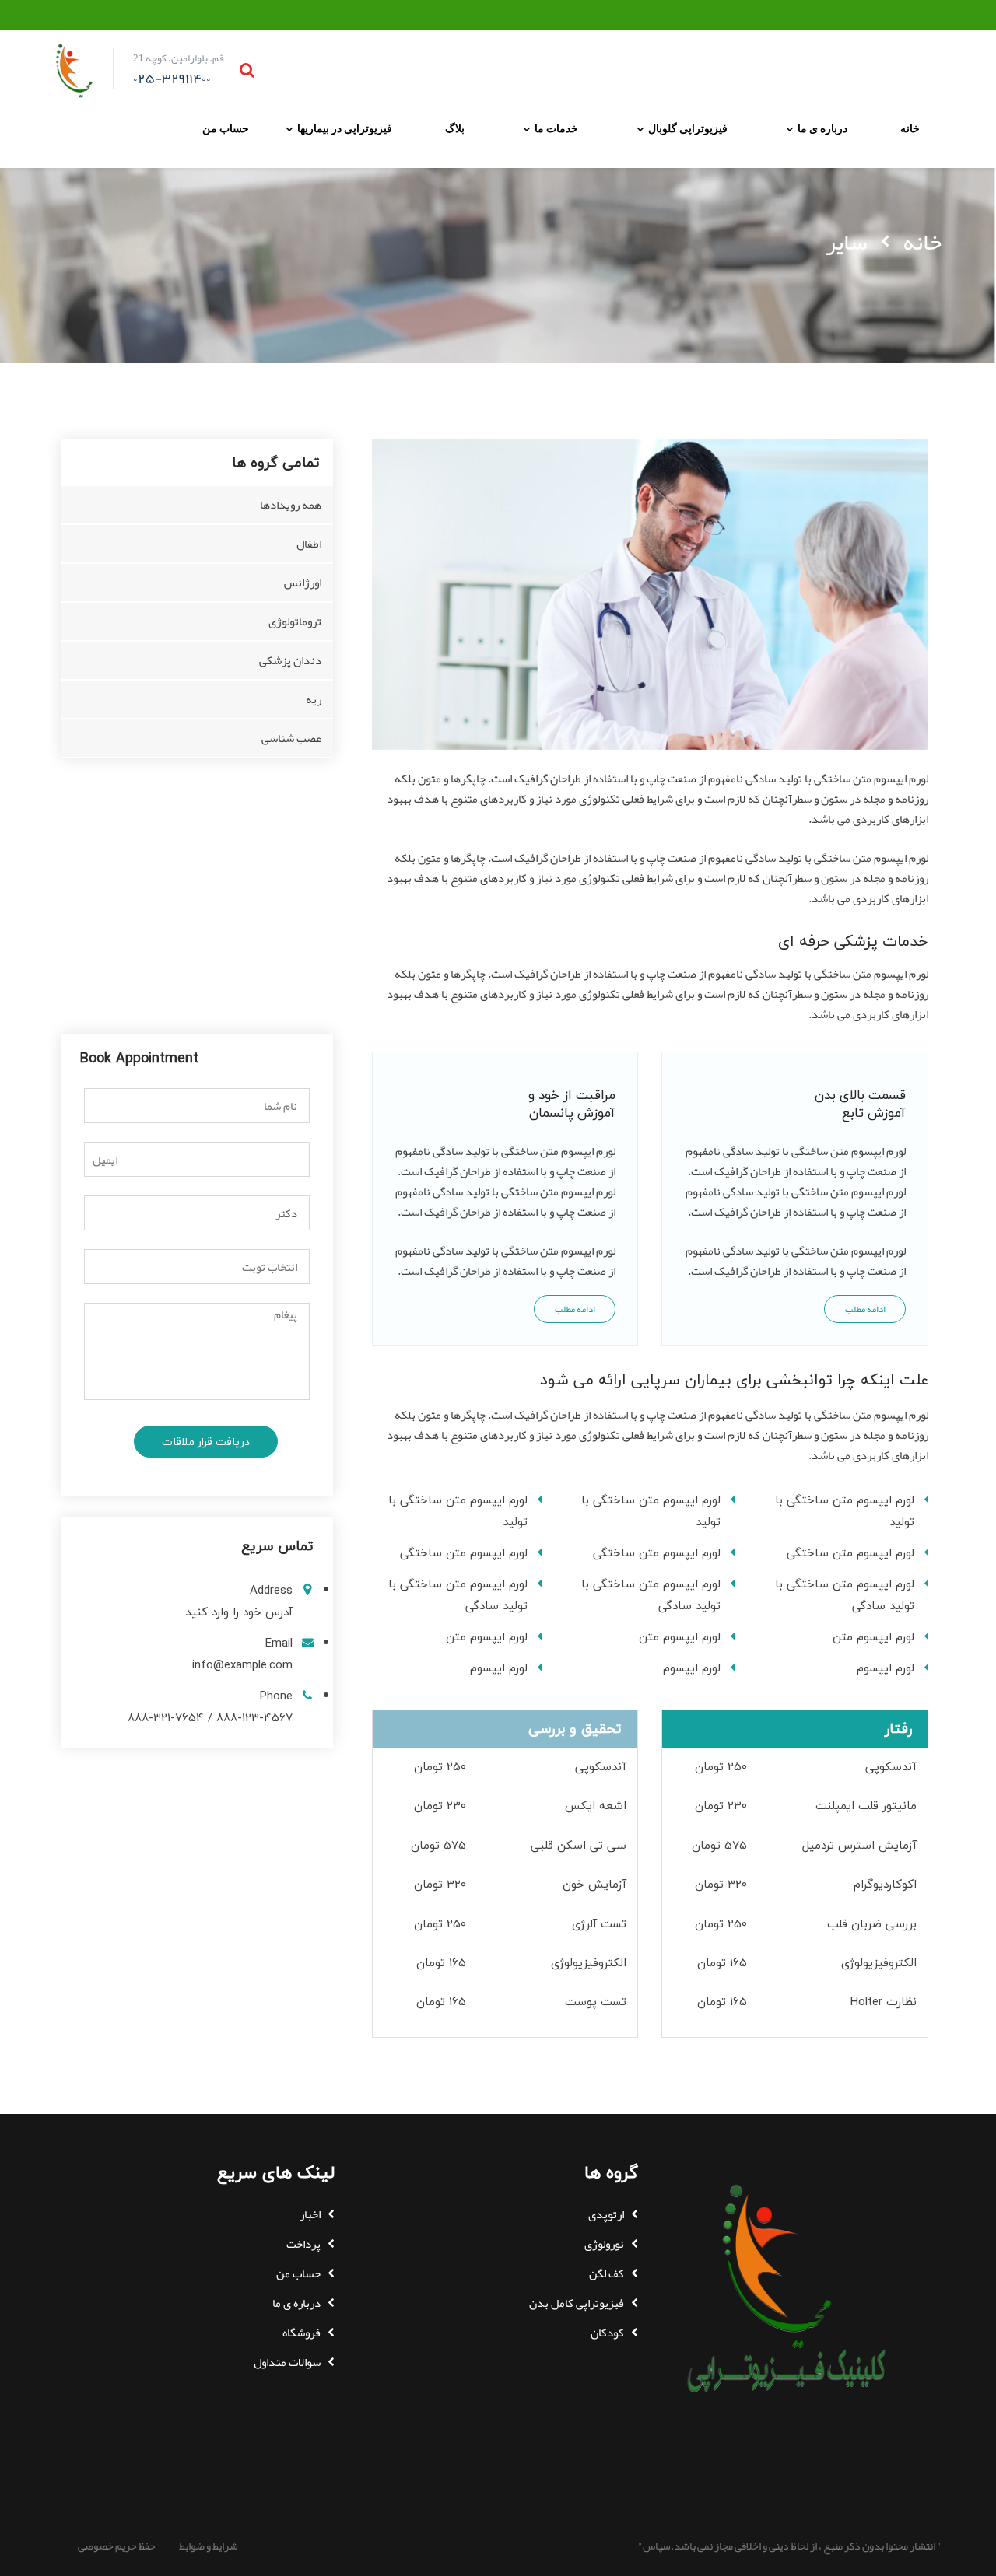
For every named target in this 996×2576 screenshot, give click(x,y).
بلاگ (455, 128)
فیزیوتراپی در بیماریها (345, 128)
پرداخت (303, 2244)
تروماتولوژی (295, 621)
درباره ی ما (822, 128)
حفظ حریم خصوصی (117, 2546)
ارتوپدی (606, 2214)
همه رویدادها (291, 505)
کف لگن (607, 2273)
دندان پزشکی (290, 660)
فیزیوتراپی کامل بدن (577, 2303)
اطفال (309, 544)
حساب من (226, 128)
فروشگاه (302, 2333)
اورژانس (303, 583)
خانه (910, 128)
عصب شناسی (291, 738)
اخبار (310, 2214)
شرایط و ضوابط (209, 2546)
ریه (314, 699)
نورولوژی (604, 2244)
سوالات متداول (287, 2362)
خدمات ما (556, 128)
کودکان (607, 2333)
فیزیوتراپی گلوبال (688, 128)
